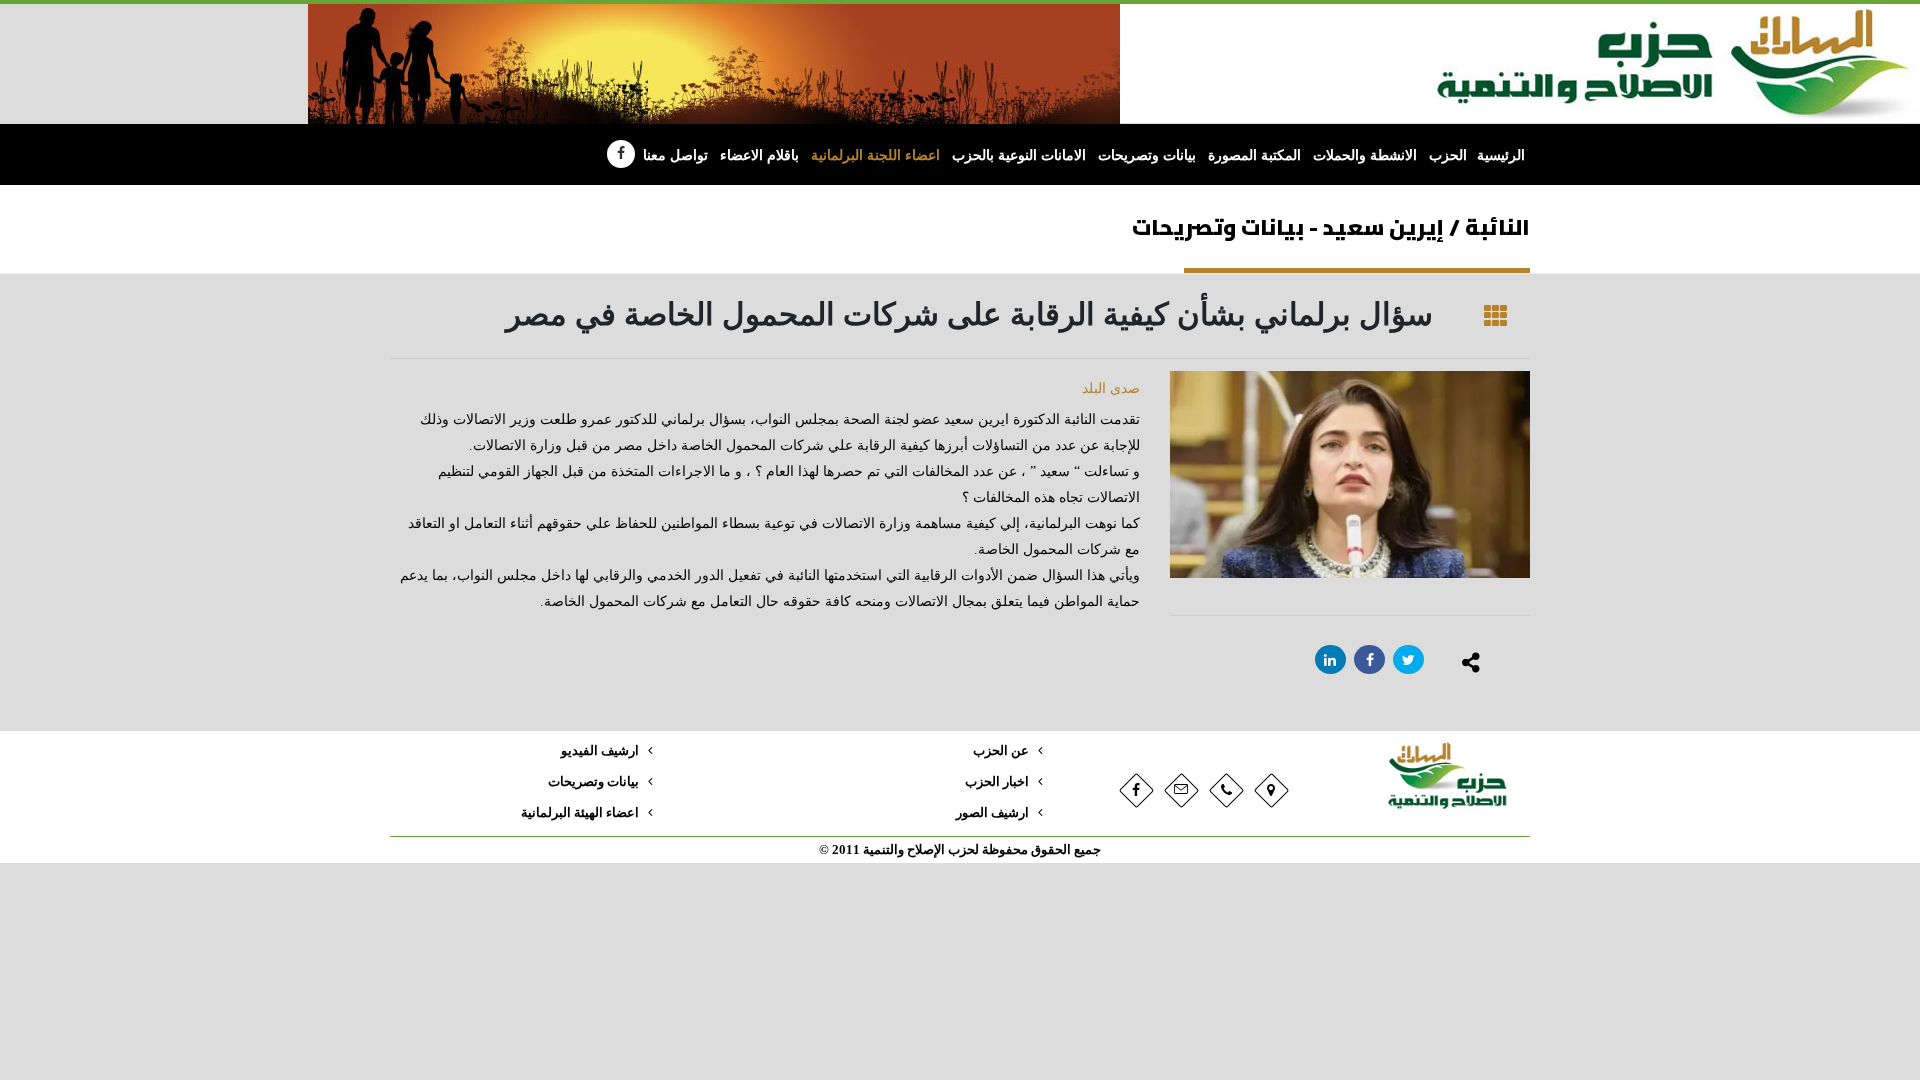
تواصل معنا (675, 155)
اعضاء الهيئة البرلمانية (580, 813)
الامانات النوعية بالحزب (1019, 155)
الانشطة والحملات (1365, 155)
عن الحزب (1001, 751)
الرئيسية (1501, 155)
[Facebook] (621, 154)
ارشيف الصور (992, 813)
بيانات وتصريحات (1147, 155)
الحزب (1448, 155)
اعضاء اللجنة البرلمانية (875, 155)
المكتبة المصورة (1254, 155)
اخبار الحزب (997, 782)
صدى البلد (1111, 388)
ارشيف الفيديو (600, 751)
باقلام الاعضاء (759, 155)
